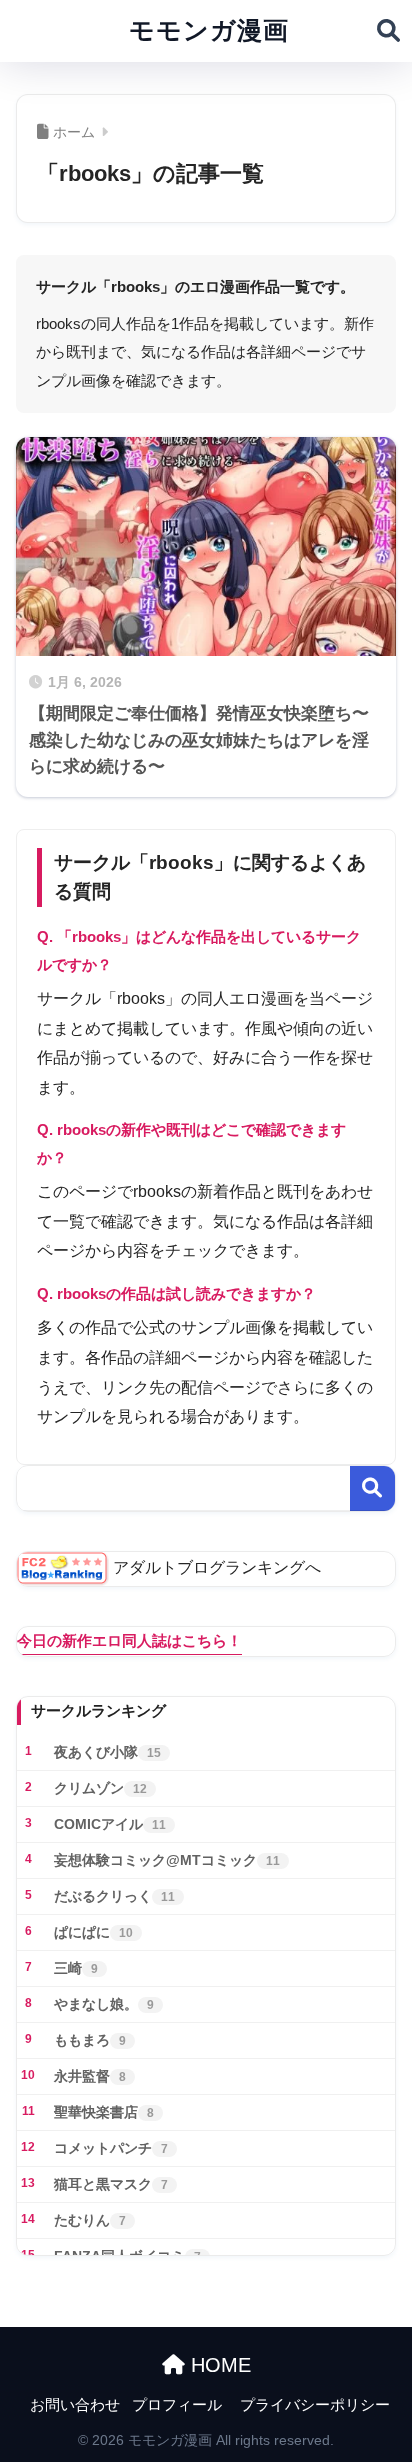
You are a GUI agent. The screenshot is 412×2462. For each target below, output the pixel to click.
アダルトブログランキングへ (217, 1567)
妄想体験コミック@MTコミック (167, 1860)
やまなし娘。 (104, 2004)
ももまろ (90, 2040)
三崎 (76, 1968)
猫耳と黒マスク (111, 2184)
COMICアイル (110, 1824)
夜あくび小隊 (107, 1752)
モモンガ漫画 (209, 30)
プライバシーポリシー (315, 2405)
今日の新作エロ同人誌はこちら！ (129, 1640)
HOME (218, 2365)
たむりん (90, 2220)
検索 (372, 1488)
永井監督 (90, 2076)
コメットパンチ (111, 2148)
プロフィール (177, 2405)
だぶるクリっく (114, 1896)
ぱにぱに (93, 1932)
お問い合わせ (75, 2405)
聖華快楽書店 (104, 2112)
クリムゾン (100, 1788)
